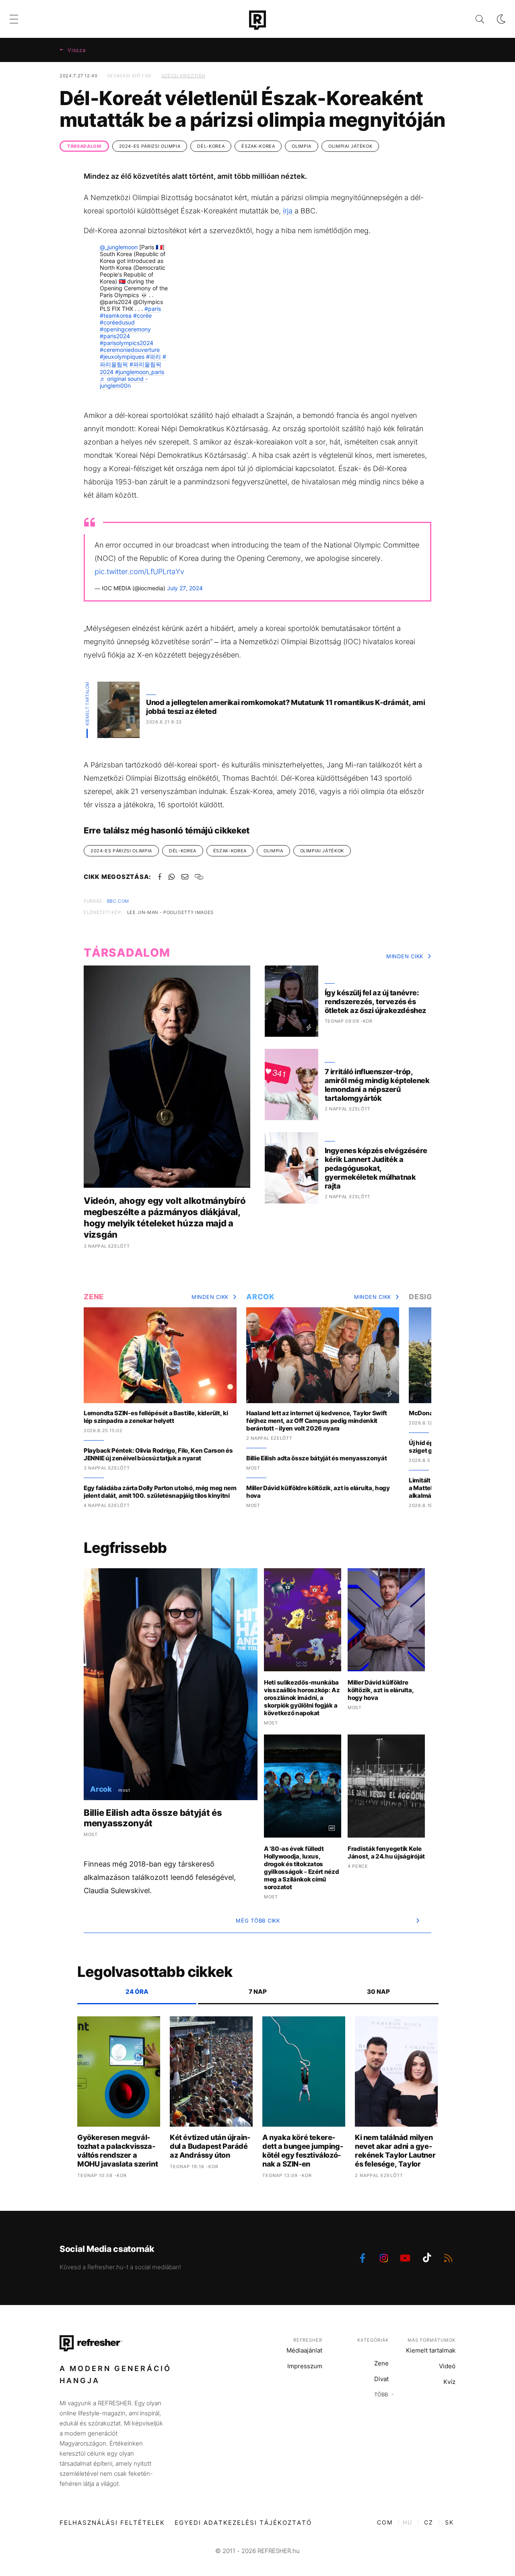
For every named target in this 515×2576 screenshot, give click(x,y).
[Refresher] (257, 20)
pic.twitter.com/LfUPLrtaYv (139, 572)
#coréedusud (117, 322)
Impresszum (305, 2366)
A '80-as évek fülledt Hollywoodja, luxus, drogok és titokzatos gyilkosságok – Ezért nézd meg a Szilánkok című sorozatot (302, 1868)
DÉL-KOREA (211, 146)
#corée (142, 315)
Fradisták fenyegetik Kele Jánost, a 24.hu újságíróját (386, 1852)
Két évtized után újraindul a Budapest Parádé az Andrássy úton (210, 2146)
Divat (381, 2379)
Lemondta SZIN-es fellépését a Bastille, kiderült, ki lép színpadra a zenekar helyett (156, 1417)
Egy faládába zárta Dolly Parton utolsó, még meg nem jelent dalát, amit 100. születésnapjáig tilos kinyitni (160, 1492)
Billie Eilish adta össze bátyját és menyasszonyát (316, 1458)
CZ (429, 2522)
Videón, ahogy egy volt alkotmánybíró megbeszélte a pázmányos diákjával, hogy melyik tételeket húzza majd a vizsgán (165, 1218)
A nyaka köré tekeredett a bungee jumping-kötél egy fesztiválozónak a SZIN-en (303, 2151)
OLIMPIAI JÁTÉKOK (350, 146)
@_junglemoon (119, 247)
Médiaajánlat (304, 2350)
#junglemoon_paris (140, 372)
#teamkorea (116, 315)
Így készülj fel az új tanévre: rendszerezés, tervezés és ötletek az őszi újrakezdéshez (375, 1002)
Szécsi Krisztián (183, 76)
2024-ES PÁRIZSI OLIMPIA (150, 146)
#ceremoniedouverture (130, 350)
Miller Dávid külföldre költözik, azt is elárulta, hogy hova (318, 1492)
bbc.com (118, 901)
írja (289, 211)
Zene (94, 1297)
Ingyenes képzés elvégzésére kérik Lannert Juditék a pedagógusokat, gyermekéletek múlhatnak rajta (376, 1168)
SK (449, 2522)
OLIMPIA (302, 146)
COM (385, 2522)
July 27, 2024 (185, 588)
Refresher (308, 2340)
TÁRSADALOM (84, 146)
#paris (153, 309)
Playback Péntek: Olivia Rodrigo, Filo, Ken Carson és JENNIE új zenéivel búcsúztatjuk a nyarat (158, 1454)
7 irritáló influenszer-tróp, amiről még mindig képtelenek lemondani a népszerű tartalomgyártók (377, 1085)
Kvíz (449, 2382)
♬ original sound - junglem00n (124, 382)
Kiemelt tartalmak (431, 2350)
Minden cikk (405, 956)
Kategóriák (373, 2340)
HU (408, 2522)
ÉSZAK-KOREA (258, 146)
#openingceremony (125, 329)
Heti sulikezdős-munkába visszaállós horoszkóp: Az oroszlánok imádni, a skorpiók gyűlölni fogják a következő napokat (302, 1698)
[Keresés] (473, 19)
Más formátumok (432, 2340)
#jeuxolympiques (122, 357)
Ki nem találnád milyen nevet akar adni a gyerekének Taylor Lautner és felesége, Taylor (395, 2151)
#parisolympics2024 (127, 343)
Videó (447, 2366)
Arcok (261, 1297)
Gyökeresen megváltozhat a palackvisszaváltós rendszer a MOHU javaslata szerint (117, 2151)
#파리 (153, 357)
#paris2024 (115, 336)
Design (423, 1297)
